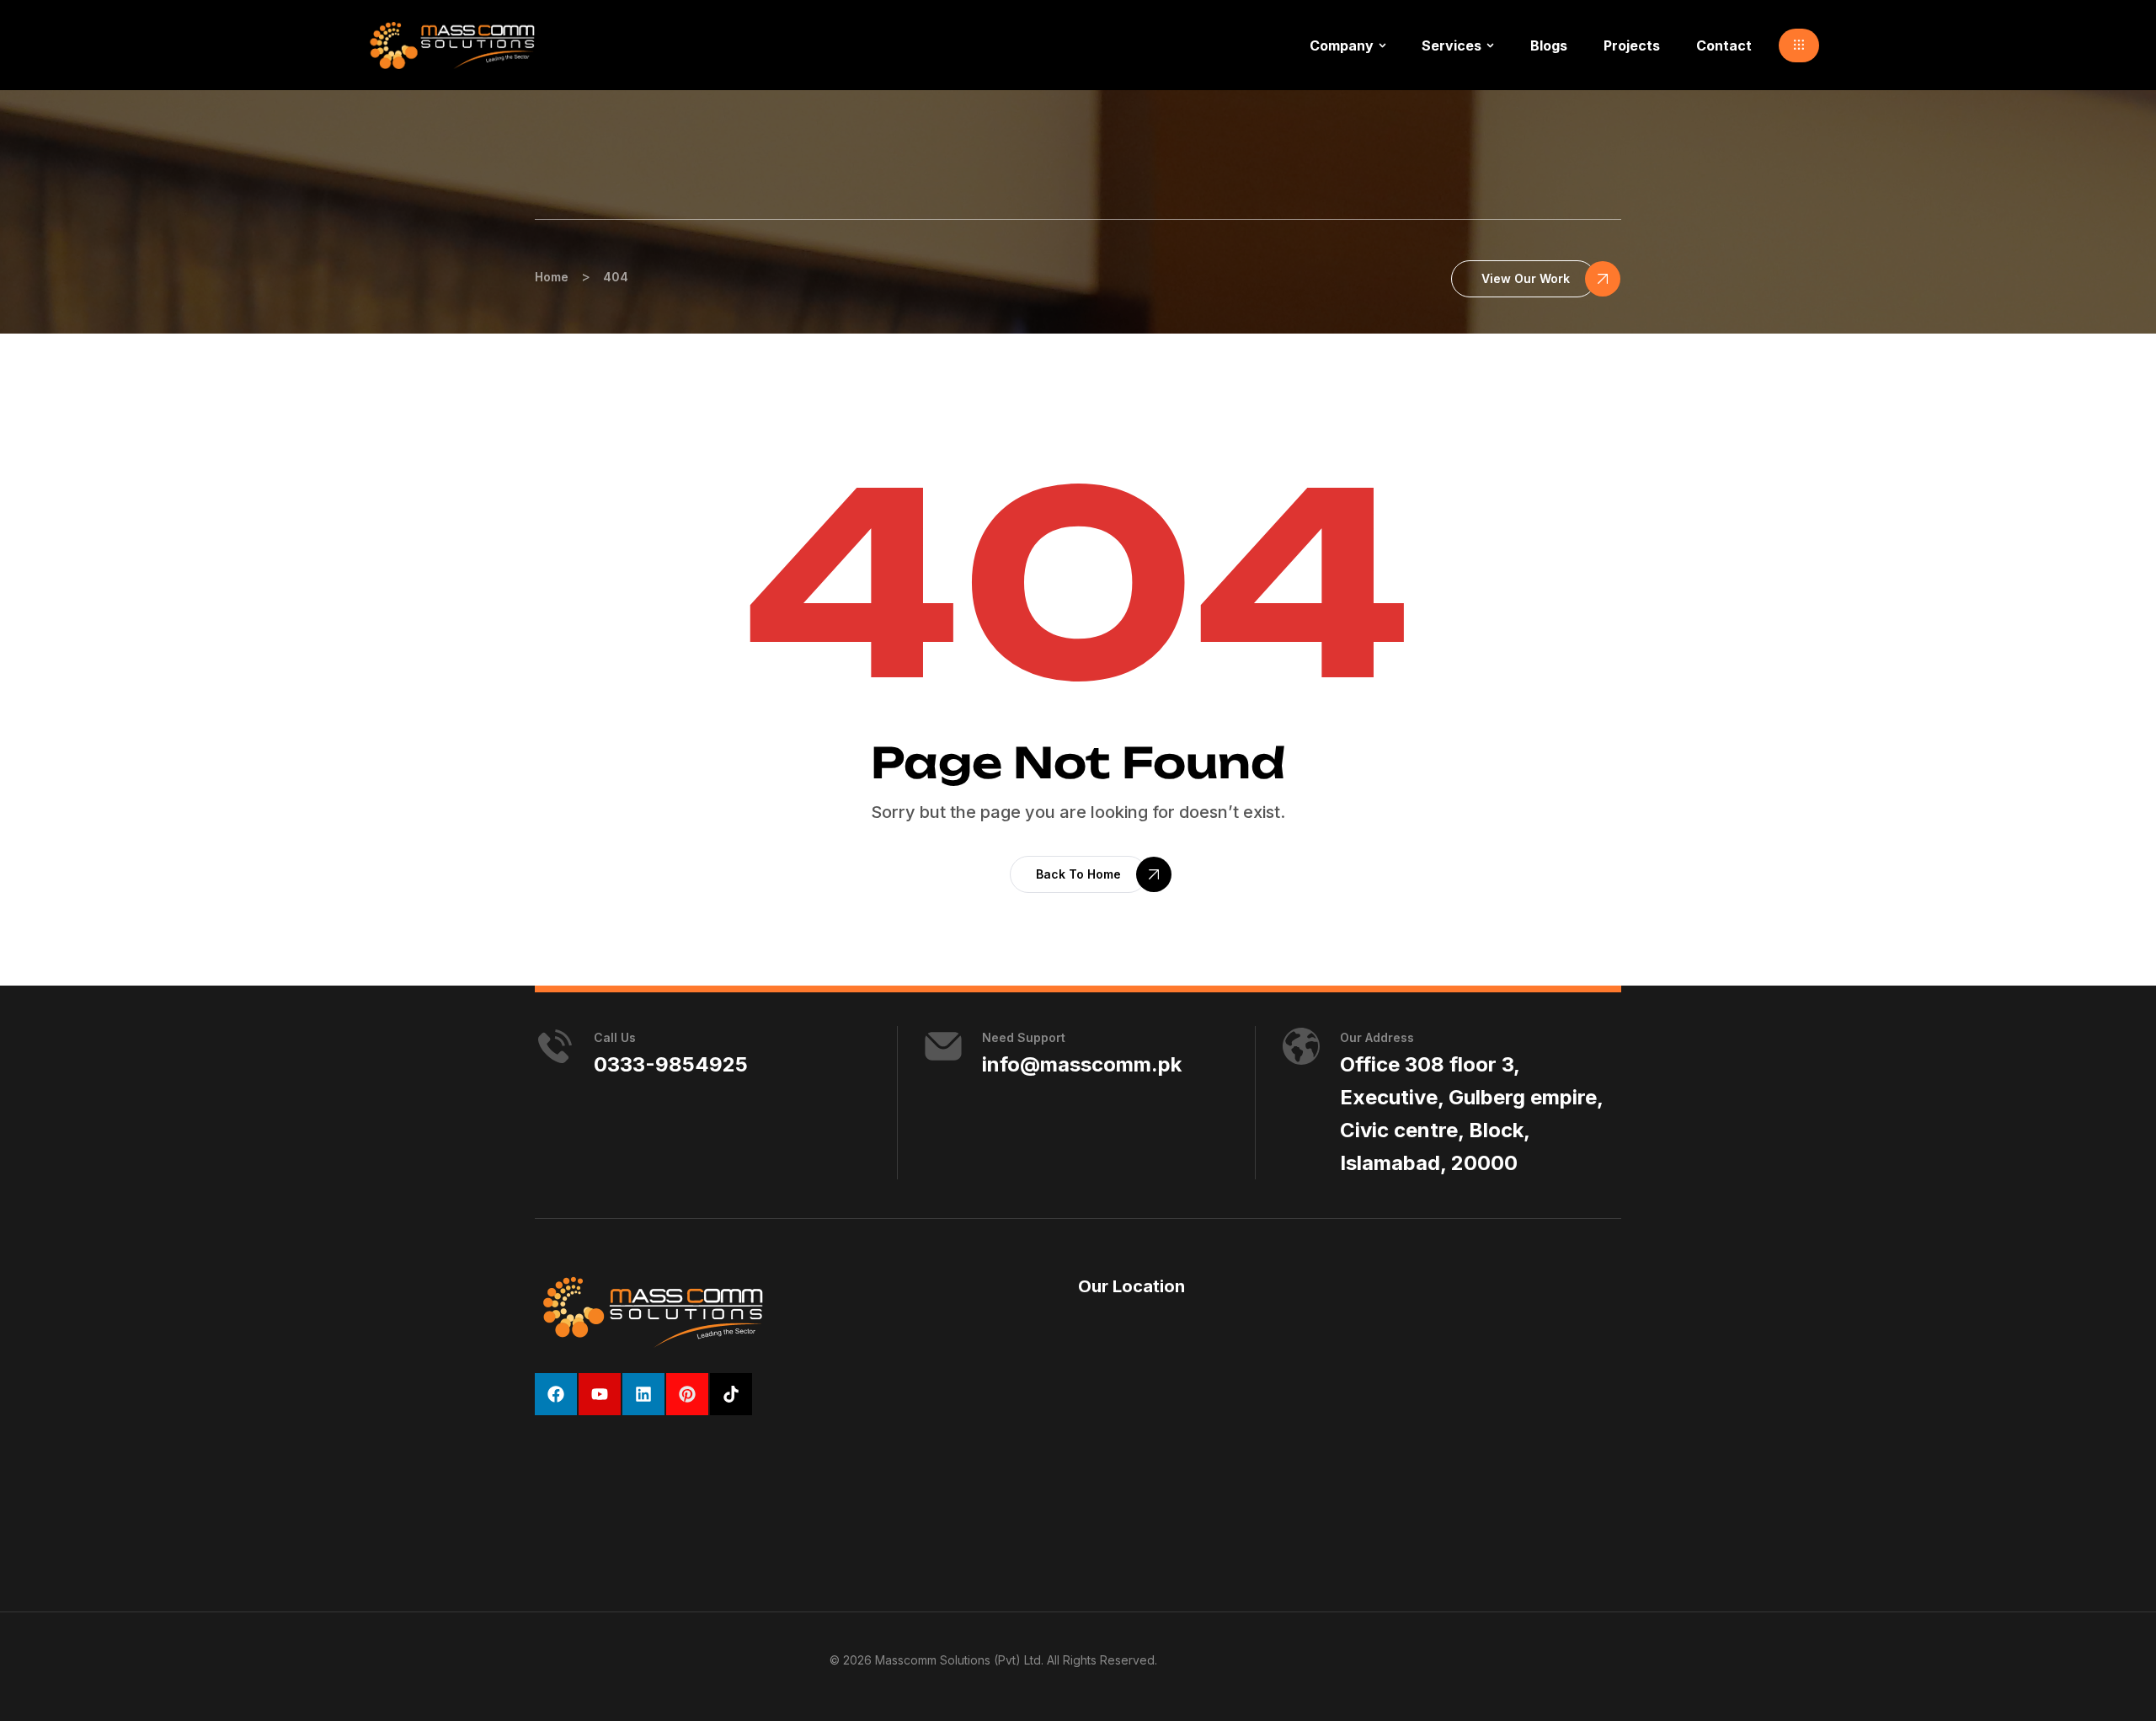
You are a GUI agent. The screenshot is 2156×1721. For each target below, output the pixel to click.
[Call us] (555, 1046)
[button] (1799, 45)
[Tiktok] (731, 1394)
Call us (615, 1037)
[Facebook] (556, 1394)
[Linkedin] (643, 1394)
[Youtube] (600, 1394)
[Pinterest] (687, 1394)
